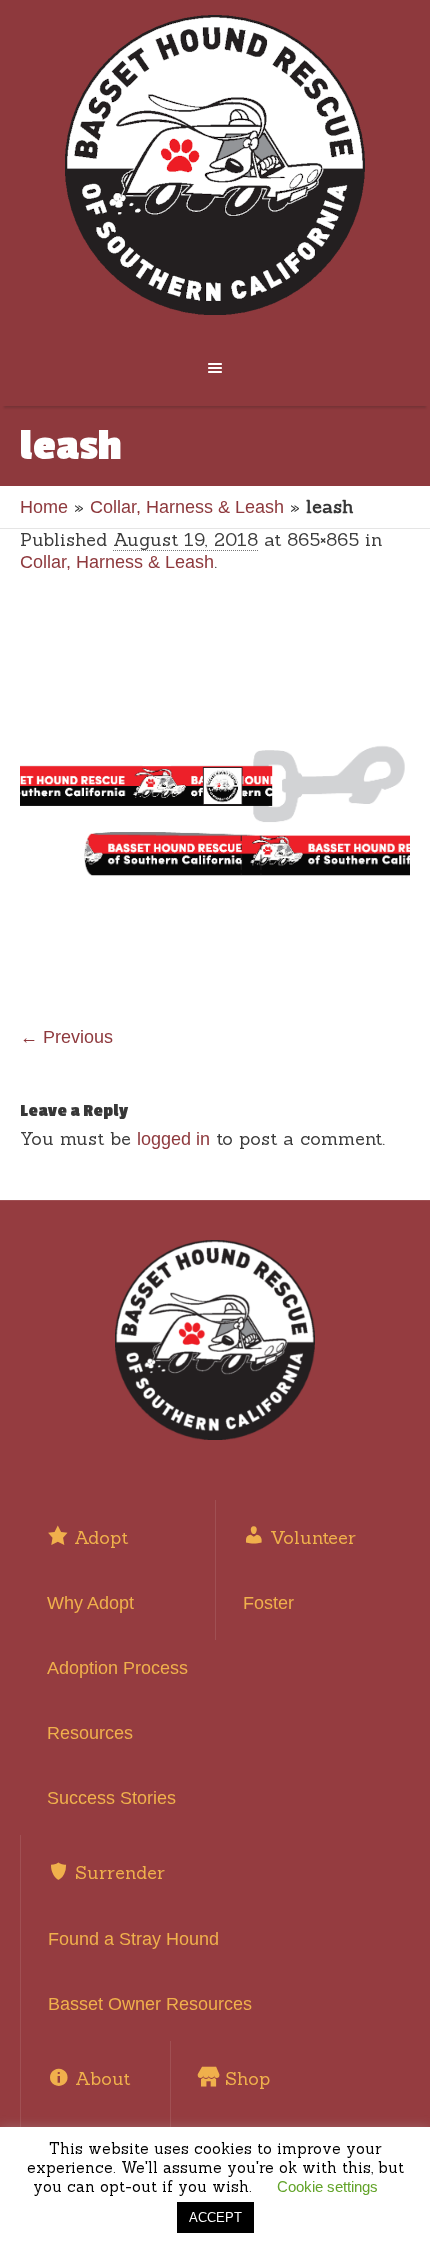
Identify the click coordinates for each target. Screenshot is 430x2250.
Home (44, 507)
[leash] (215, 809)
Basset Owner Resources (150, 2004)
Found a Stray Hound (133, 1939)
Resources (90, 1733)
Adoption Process (117, 1668)
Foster (268, 1603)
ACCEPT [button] (215, 2217)
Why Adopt (90, 1603)
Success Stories (111, 1798)
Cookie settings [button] (327, 2186)
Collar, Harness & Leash (187, 507)
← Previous (66, 1037)
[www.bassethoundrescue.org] (215, 165)
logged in (173, 1139)
